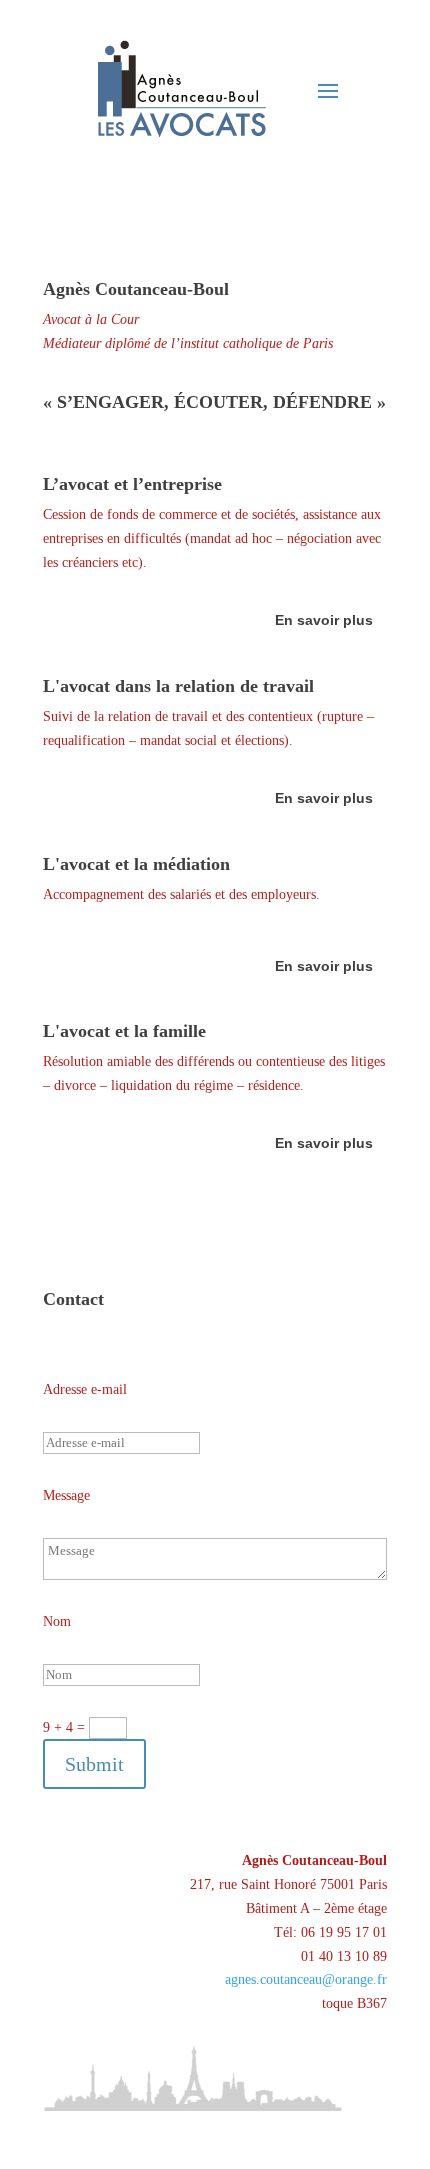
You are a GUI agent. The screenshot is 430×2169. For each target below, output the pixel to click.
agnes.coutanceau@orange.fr (306, 1979)
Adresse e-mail (85, 1389)
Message (66, 1495)
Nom (57, 1621)
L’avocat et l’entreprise (132, 484)
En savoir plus (324, 620)
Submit (94, 1764)
